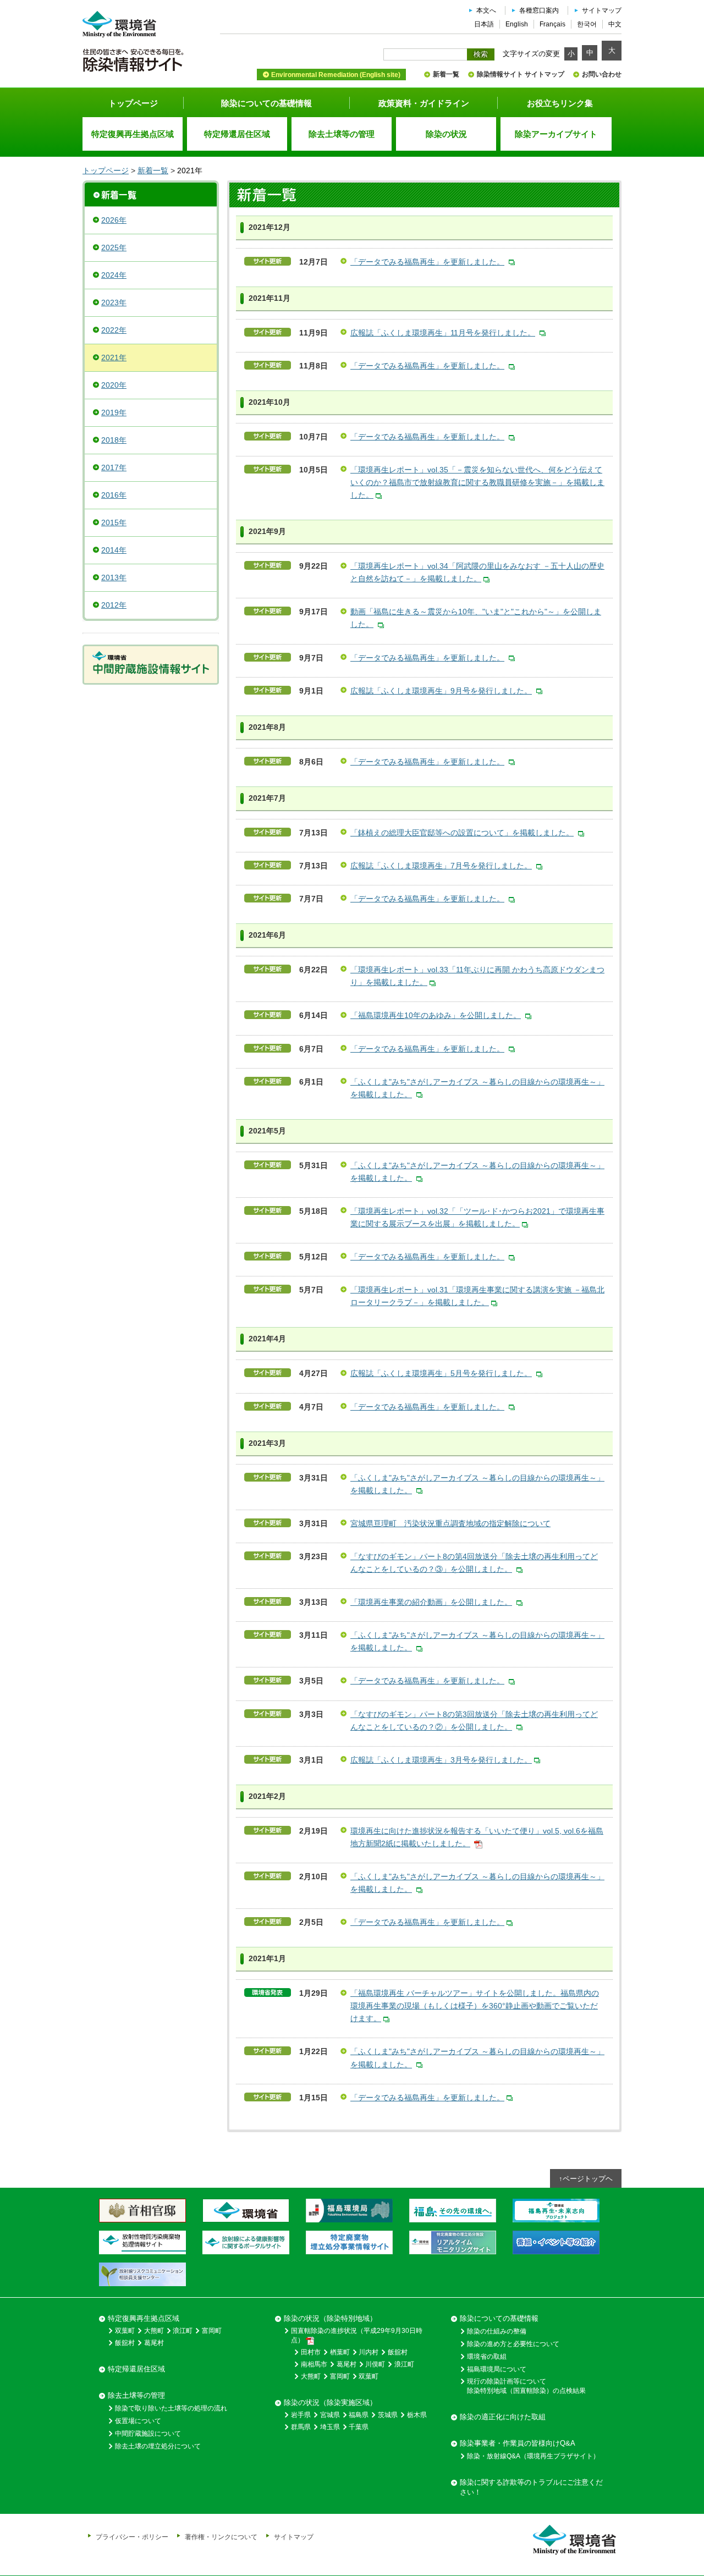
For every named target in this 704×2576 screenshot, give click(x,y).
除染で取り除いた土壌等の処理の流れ (171, 2408)
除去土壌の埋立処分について (158, 2446)
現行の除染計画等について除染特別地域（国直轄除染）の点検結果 (526, 2386)
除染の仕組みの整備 (497, 2331)
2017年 (114, 467)
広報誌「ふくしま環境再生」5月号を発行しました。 (441, 1373)
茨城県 (388, 2415)
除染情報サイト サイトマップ (521, 74)
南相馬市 (314, 2364)
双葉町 (125, 2331)
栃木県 (417, 2415)
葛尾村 (154, 2343)
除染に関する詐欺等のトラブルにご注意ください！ (531, 2487)
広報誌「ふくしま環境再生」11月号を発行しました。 (443, 333)
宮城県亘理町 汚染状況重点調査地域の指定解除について (450, 1523)
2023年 (114, 302)
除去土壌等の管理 (136, 2395)
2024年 (114, 275)
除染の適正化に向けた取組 (503, 2417)
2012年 (114, 605)
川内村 (369, 2352)
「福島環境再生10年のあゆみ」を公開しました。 (436, 1015)
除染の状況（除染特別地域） (330, 2318)
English (517, 24)
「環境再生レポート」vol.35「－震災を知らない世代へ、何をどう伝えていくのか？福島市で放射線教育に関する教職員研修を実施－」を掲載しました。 (477, 482)
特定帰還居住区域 (136, 2369)
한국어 (587, 24)
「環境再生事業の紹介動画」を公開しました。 (431, 1602)
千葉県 (359, 2427)
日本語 (484, 24)
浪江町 (183, 2331)
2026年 (114, 220)
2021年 (114, 357)
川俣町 (375, 2364)
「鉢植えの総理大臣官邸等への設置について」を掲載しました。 (462, 833)
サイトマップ (602, 10)
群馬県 (301, 2427)
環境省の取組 (487, 2357)
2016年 (114, 495)
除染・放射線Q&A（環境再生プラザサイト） (533, 2456)
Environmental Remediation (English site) (336, 75)
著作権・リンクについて (221, 2537)
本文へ (486, 10)
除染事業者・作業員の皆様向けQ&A (518, 2443)
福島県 (359, 2415)
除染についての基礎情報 (266, 103)
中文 (615, 24)
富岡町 (212, 2331)
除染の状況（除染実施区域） (330, 2402)
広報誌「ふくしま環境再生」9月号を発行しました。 (441, 691)
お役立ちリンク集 (560, 103)
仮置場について (138, 2421)
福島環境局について (497, 2369)
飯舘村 (125, 2343)
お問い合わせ (602, 74)
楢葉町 (340, 2352)
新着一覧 (446, 74)
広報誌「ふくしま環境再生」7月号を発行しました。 (441, 866)
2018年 (114, 440)
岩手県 (301, 2415)
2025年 (114, 247)
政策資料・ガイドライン (424, 103)
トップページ (133, 103)
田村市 (311, 2352)
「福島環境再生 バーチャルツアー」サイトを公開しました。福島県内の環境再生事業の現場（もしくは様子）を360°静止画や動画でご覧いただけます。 (475, 2006)
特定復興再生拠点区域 (144, 2318)
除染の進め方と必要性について (513, 2344)
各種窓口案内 (539, 10)
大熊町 (154, 2331)
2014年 (114, 550)
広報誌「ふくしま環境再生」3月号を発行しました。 (441, 1760)
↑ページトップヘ (586, 2179)
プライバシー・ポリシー (132, 2537)
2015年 (114, 522)
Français (552, 24)
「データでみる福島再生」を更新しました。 (427, 262)
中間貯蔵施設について (148, 2434)
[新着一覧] (151, 194)
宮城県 (330, 2415)
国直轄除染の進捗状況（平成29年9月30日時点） (357, 2335)
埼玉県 (330, 2427)
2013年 (114, 577)
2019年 (114, 412)
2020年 (114, 385)
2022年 (114, 330)
